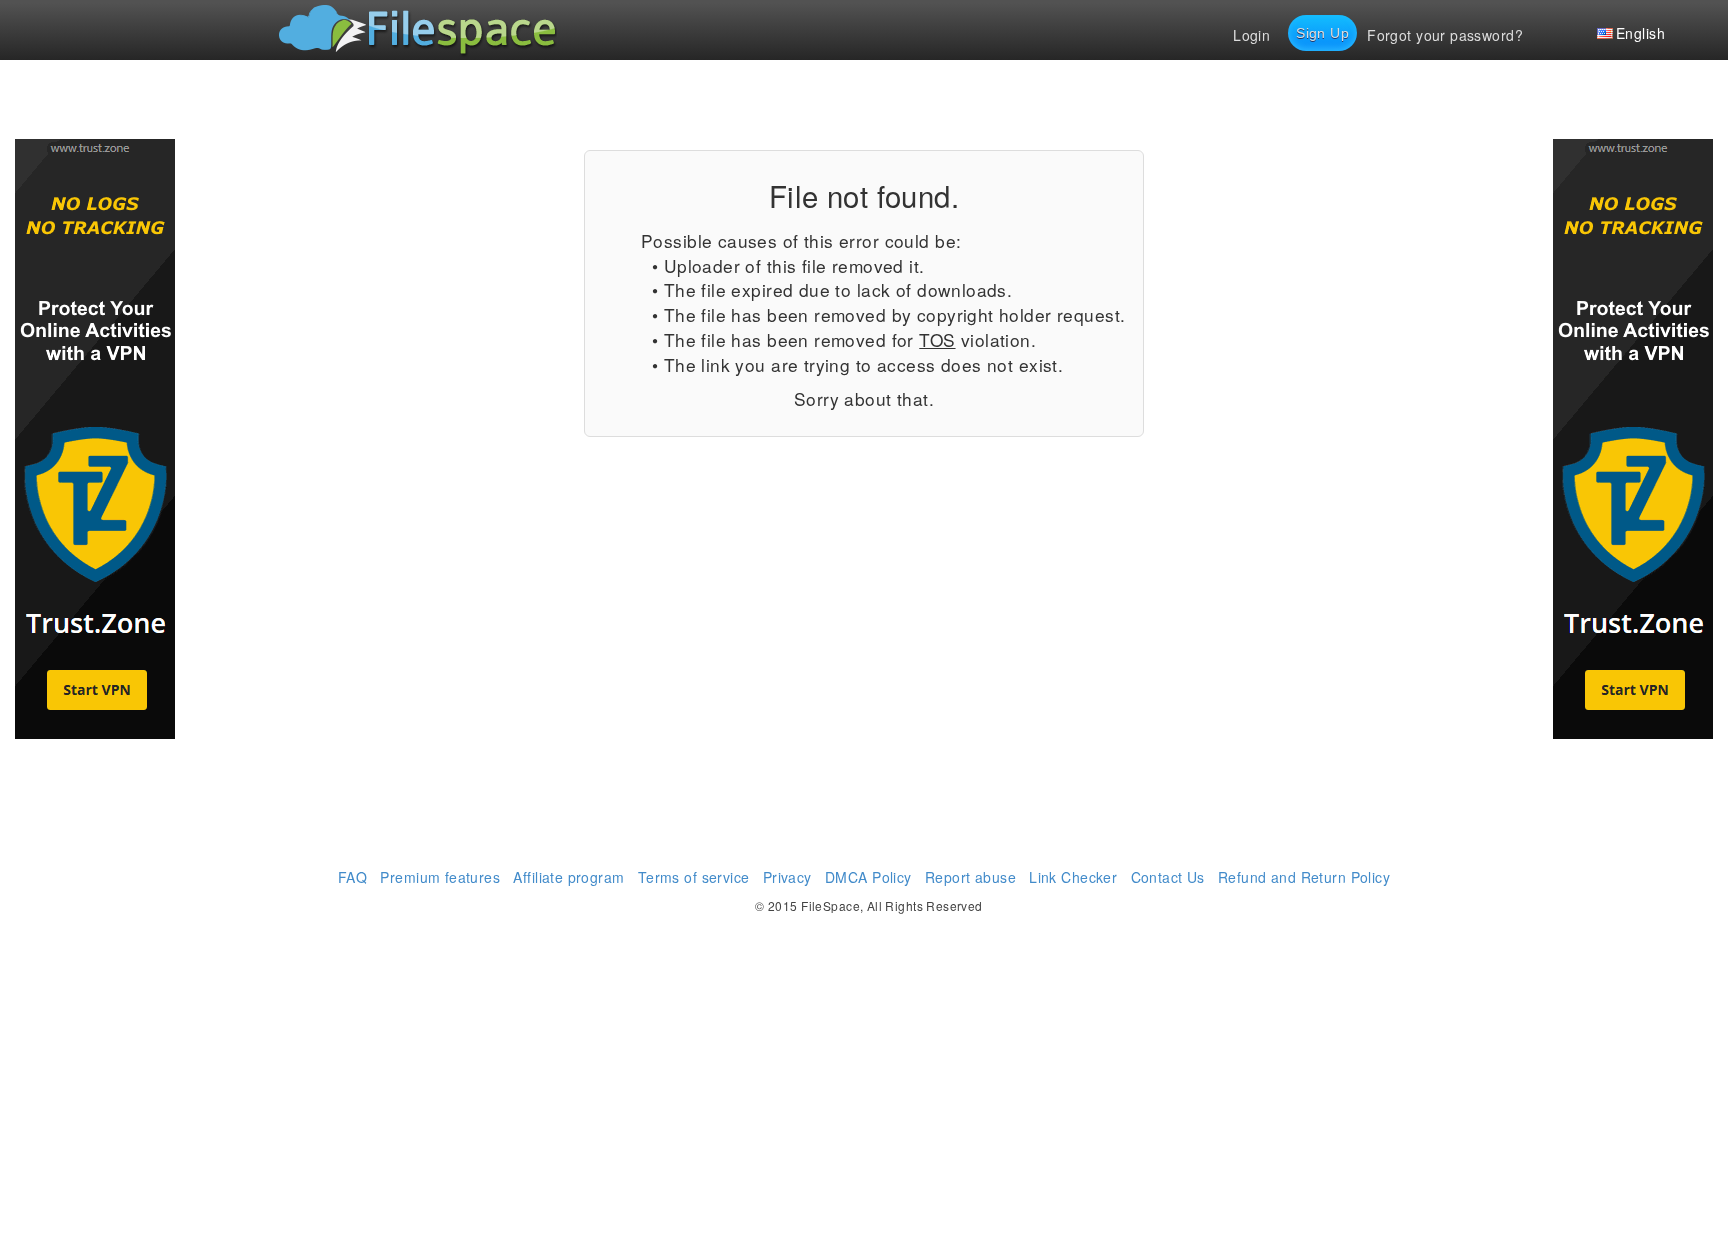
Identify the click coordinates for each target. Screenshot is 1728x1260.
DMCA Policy (868, 877)
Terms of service (694, 877)
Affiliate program (568, 877)
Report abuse (970, 877)
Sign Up (1322, 33)
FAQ (352, 877)
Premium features (440, 877)
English (1640, 33)
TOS (937, 339)
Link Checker (1073, 877)
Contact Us (1168, 877)
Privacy (787, 877)
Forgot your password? (1445, 35)
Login (1251, 35)
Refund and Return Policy (1304, 877)
